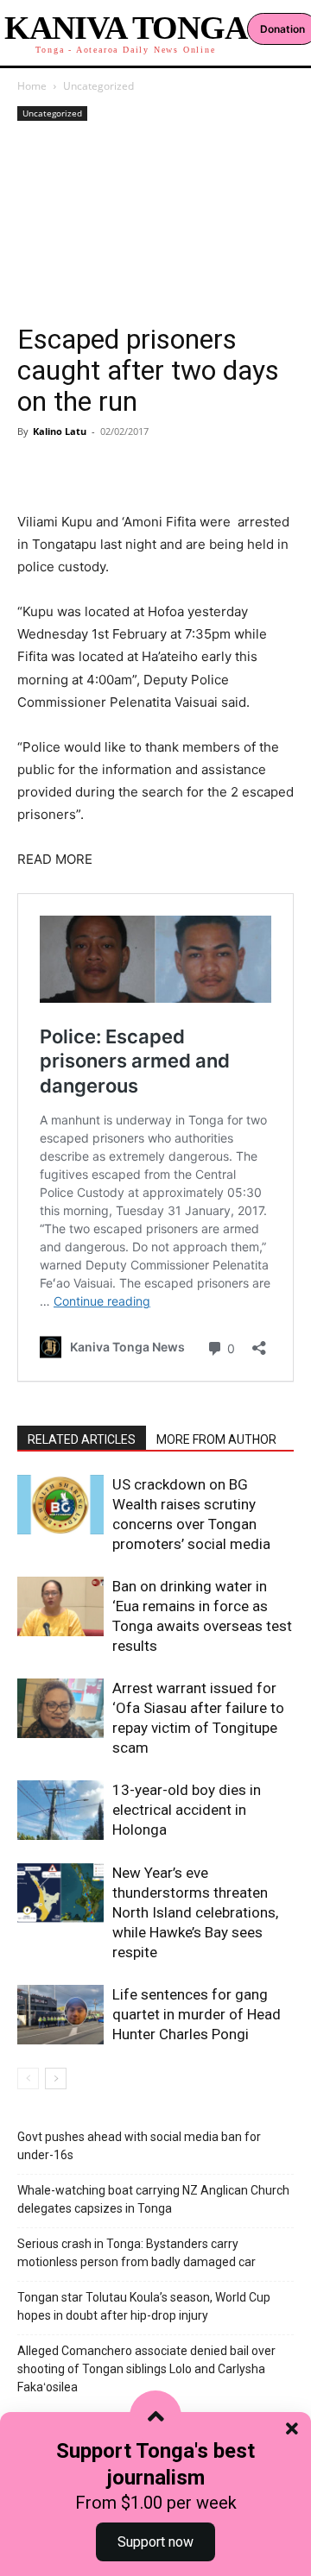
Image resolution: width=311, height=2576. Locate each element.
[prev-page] (28, 2078)
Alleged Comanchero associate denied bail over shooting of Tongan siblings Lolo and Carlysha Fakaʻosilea (146, 2369)
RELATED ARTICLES (82, 1439)
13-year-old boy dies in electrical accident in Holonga (187, 1810)
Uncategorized (98, 86)
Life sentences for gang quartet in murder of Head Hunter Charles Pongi (197, 2014)
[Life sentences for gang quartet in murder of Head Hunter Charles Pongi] (60, 2015)
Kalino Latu (60, 431)
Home (32, 86)
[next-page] (56, 2078)
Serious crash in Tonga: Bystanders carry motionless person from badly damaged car (136, 2253)
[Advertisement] (155, 224)
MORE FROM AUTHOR (216, 1439)
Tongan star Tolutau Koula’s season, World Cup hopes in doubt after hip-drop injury (144, 2306)
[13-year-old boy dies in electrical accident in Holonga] (60, 1810)
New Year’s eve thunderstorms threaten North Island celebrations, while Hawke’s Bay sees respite (195, 1912)
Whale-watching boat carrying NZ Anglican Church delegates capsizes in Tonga (153, 2199)
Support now (155, 2542)
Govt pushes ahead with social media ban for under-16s (139, 2146)
